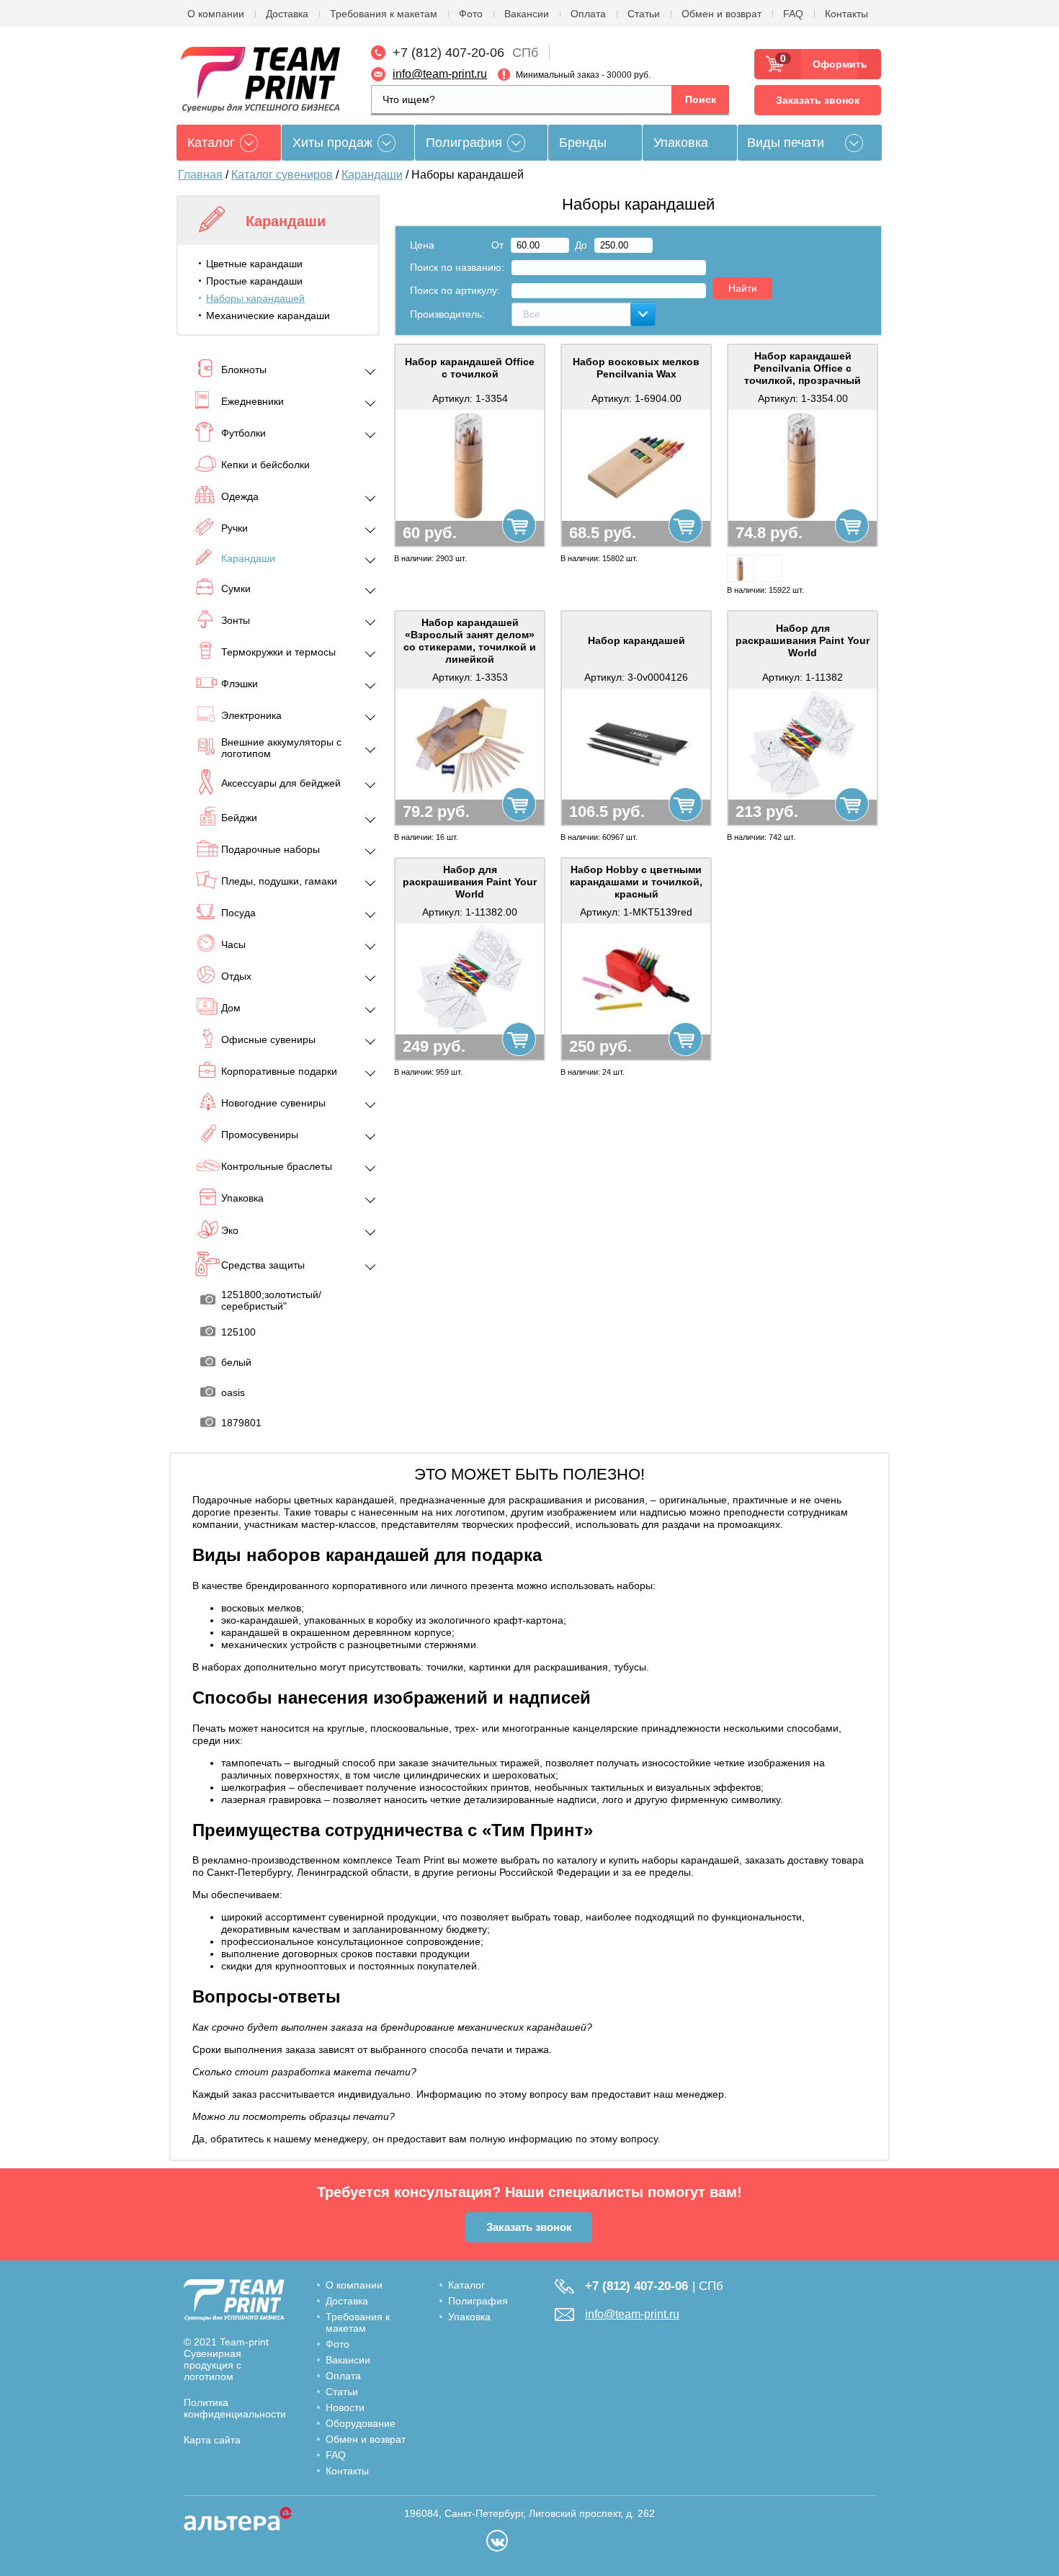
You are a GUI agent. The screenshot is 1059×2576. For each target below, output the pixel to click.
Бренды (583, 143)
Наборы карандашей (255, 298)
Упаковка (681, 143)
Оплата (588, 14)
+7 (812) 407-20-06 (448, 53)
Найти (743, 288)
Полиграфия (464, 143)
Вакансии (527, 14)
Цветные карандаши (254, 264)
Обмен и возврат (721, 14)
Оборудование (361, 2423)
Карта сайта (212, 2440)
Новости (345, 2407)
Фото (471, 14)
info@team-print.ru (440, 74)
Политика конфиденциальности (235, 2408)
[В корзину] (519, 526)
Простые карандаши (254, 281)
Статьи (644, 14)
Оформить (835, 64)
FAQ (793, 14)
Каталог (466, 2285)
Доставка (287, 14)
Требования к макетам (384, 14)
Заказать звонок (818, 100)
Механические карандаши (268, 316)
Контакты (846, 14)
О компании (216, 14)
